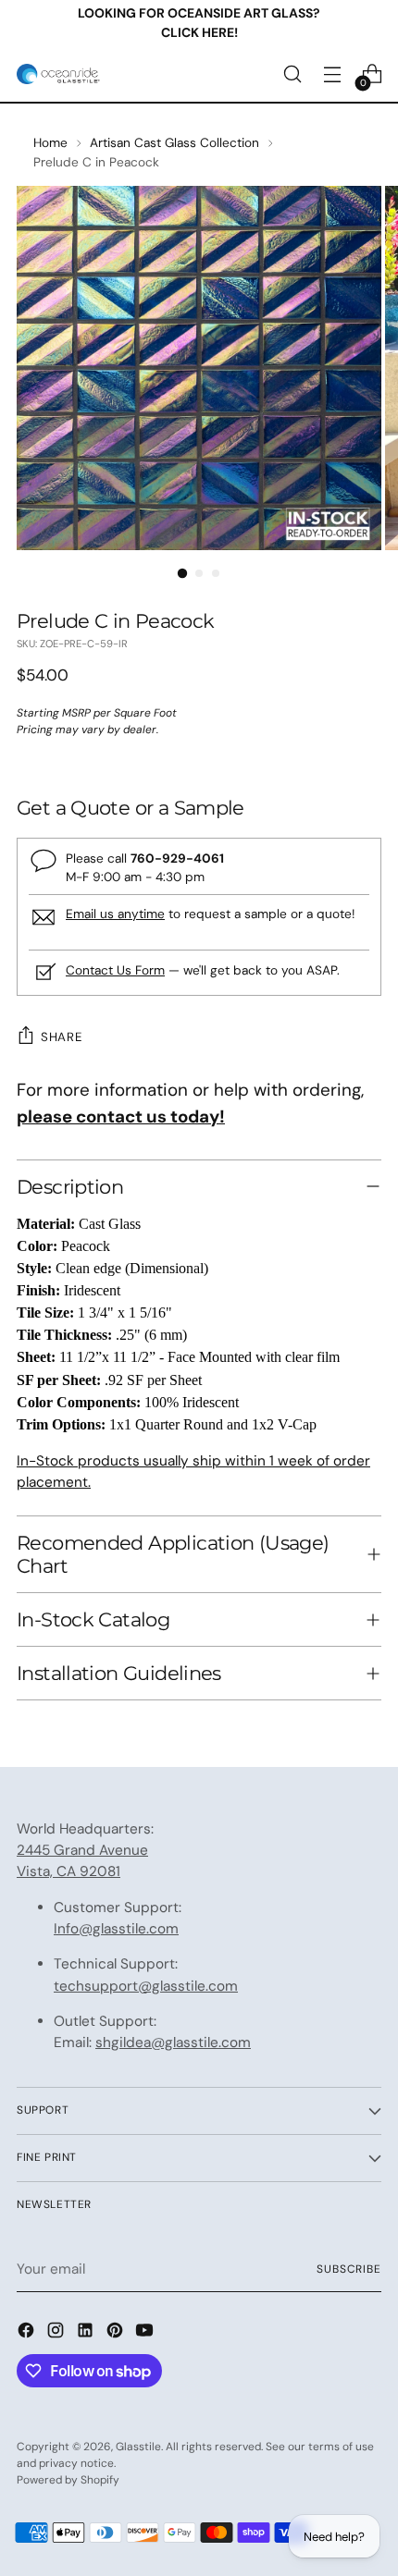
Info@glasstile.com (116, 1929)
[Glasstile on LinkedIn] (87, 2333)
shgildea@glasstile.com (173, 2042)
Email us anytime (115, 914)
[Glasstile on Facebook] (28, 2333)
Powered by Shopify (68, 2480)
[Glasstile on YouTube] (146, 2333)
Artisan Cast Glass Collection (174, 142)
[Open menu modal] (332, 74)
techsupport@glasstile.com (146, 1986)
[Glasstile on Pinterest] (117, 2333)
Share (62, 1037)
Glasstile (138, 2447)
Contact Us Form (115, 970)
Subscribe (349, 2269)
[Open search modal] (292, 74)
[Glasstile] (58, 74)
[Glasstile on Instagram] (57, 2333)
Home (50, 142)
